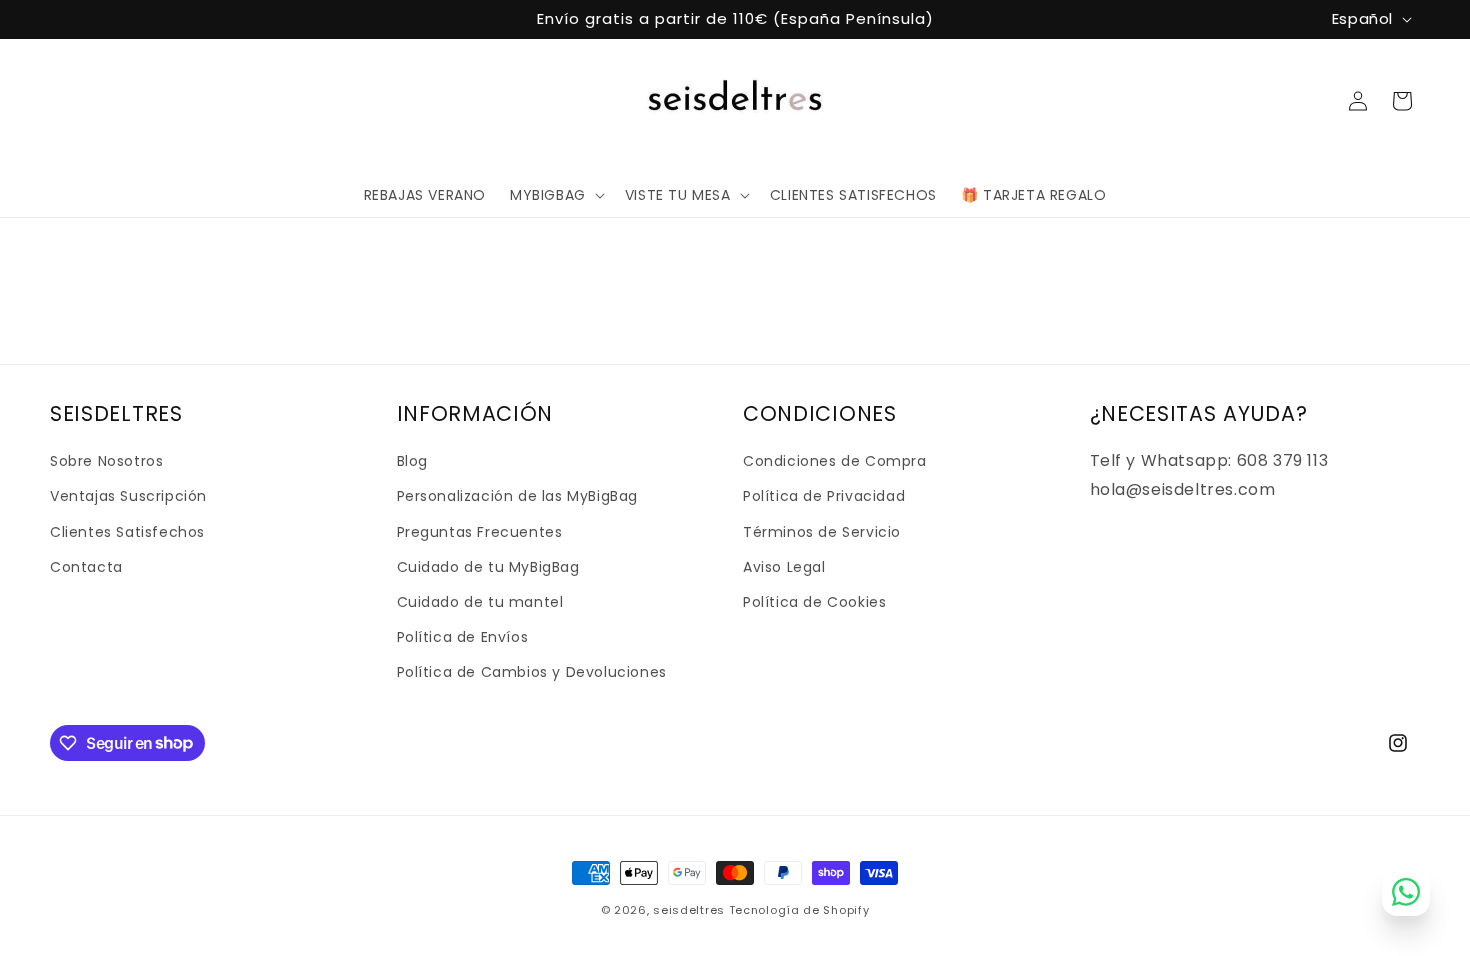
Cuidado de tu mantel (480, 602)
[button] (555, 195)
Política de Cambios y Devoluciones (532, 672)
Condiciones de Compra (835, 461)
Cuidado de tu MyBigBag (488, 567)
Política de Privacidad (824, 496)
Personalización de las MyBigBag (518, 496)
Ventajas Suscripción (128, 496)
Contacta (86, 567)
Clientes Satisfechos (127, 532)
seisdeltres (689, 910)
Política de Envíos (463, 637)
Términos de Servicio (822, 532)
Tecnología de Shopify (799, 910)
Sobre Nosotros (106, 461)
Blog (412, 461)
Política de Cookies (814, 602)
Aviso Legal (784, 567)
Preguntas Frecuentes (480, 532)
